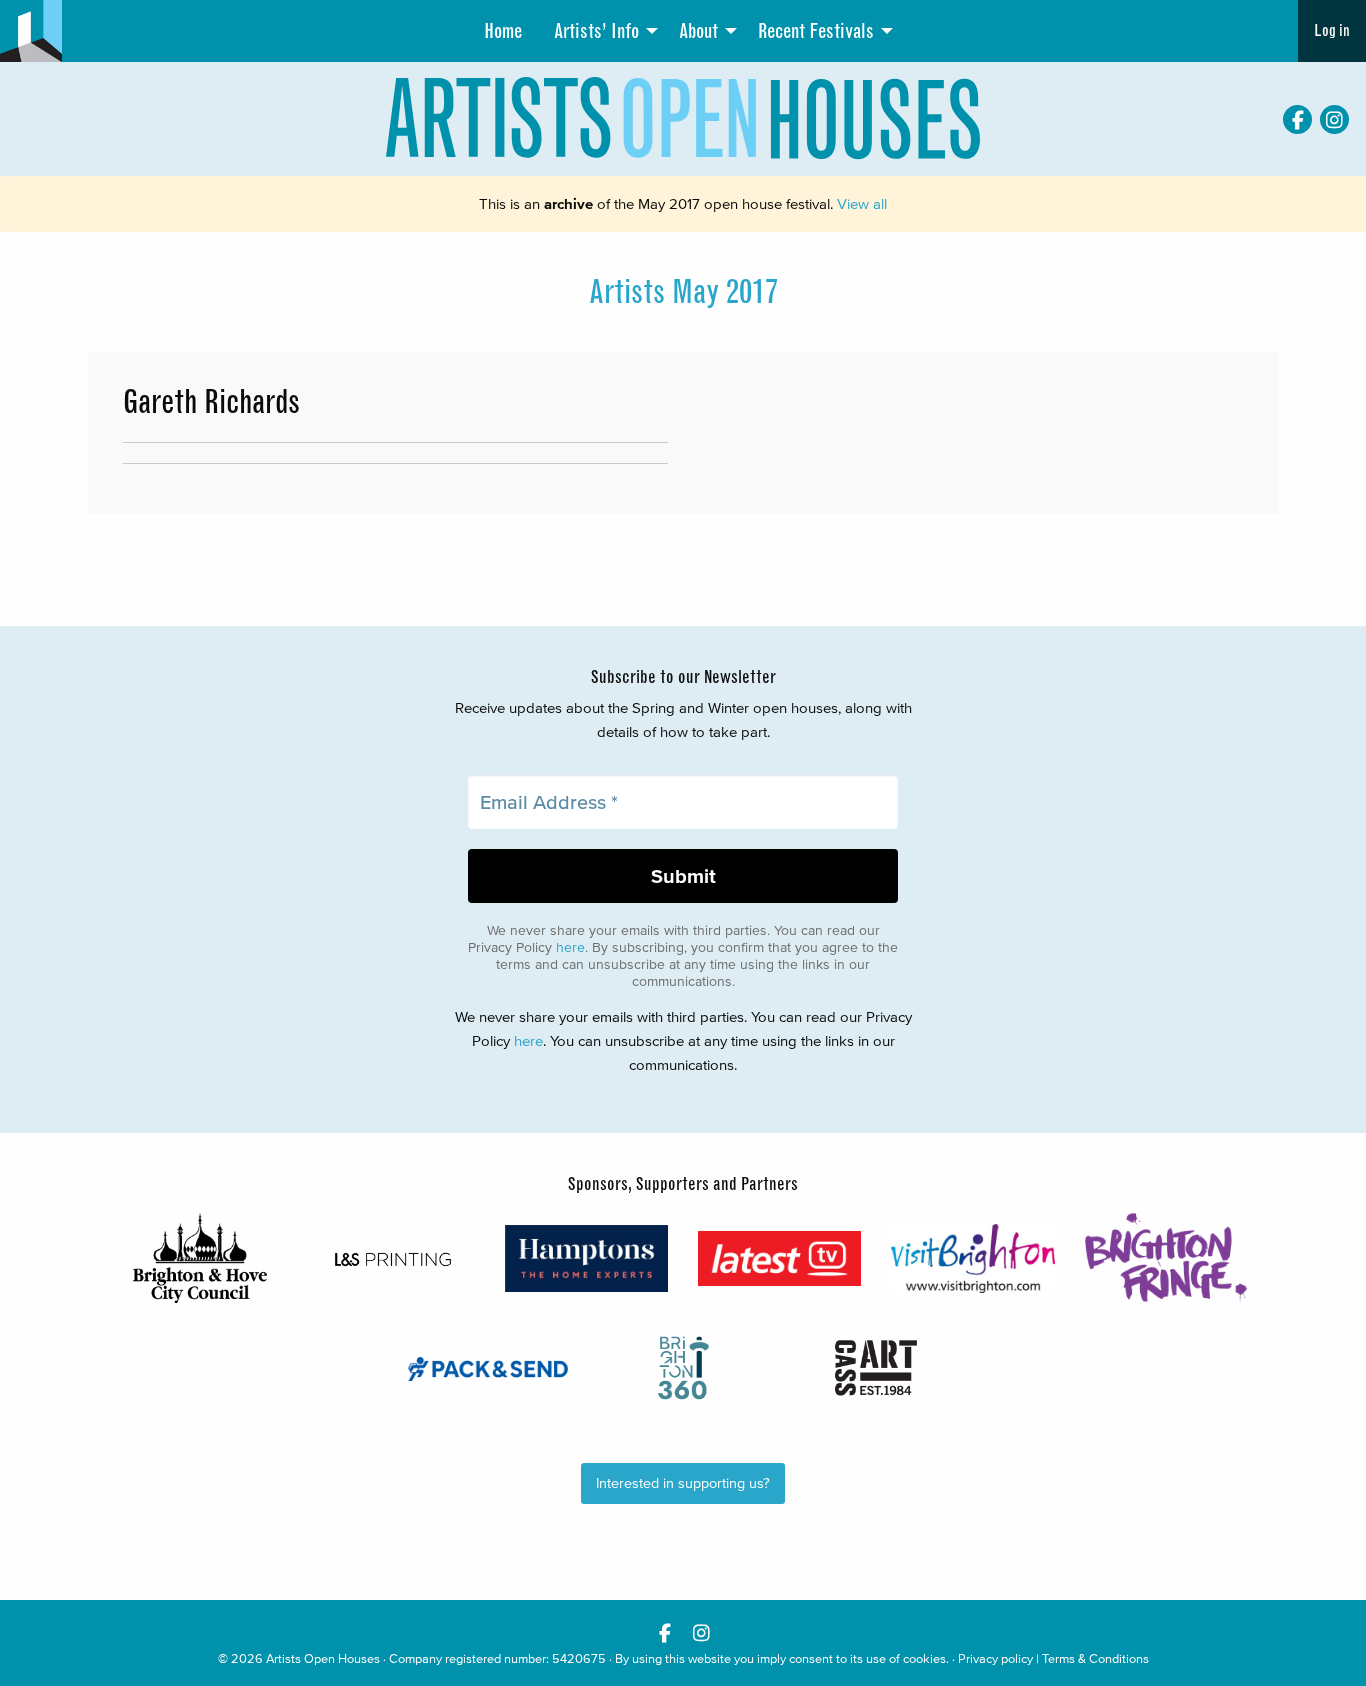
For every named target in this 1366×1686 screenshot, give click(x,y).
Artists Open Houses (323, 1658)
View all (862, 203)
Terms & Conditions (1095, 1658)
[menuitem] (503, 31)
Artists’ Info (596, 31)
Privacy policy (995, 1658)
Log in (1332, 30)
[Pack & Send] (489, 1368)
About (698, 31)
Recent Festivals (816, 31)
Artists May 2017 (683, 292)
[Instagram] (1334, 119)
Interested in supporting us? (683, 1483)
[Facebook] (1297, 119)
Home (503, 31)
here (570, 947)
